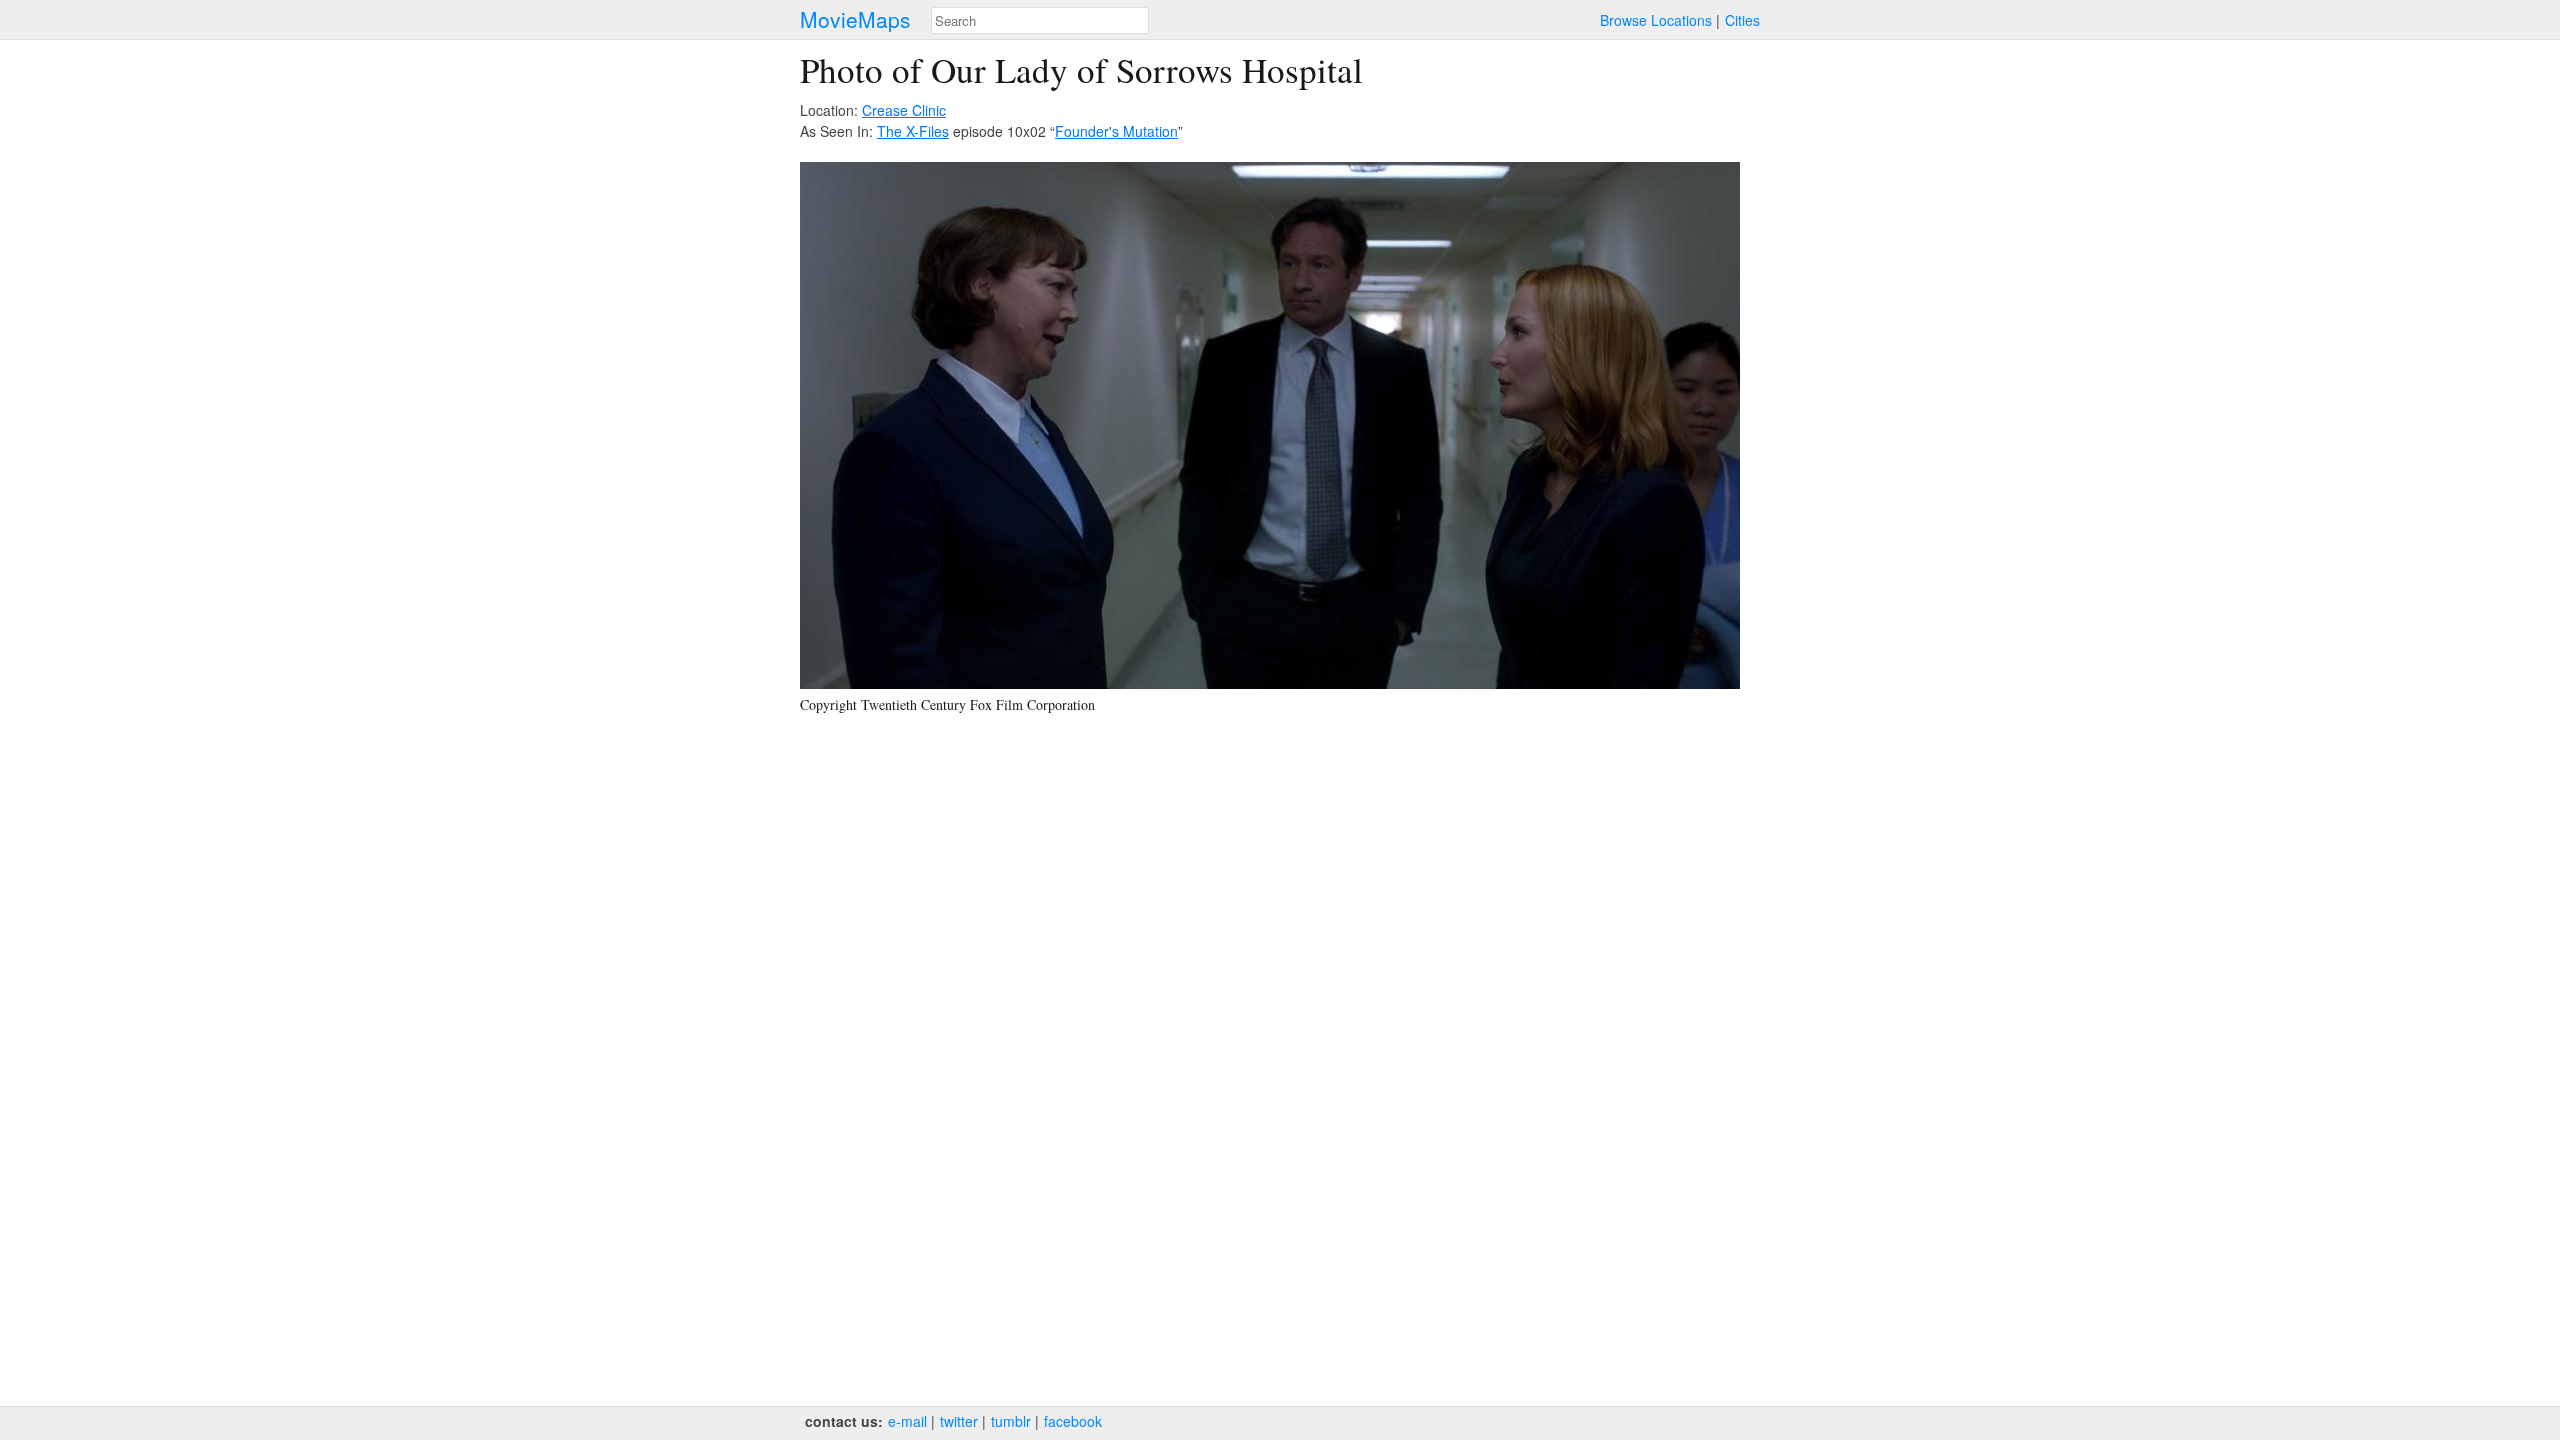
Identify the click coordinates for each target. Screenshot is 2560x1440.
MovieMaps (855, 19)
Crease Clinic (904, 110)
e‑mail (907, 1421)
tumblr (1011, 1421)
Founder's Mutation (1116, 131)
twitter (959, 1421)
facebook (1073, 1421)
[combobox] (1040, 20)
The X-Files (913, 131)
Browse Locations (1656, 20)
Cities (1742, 20)
